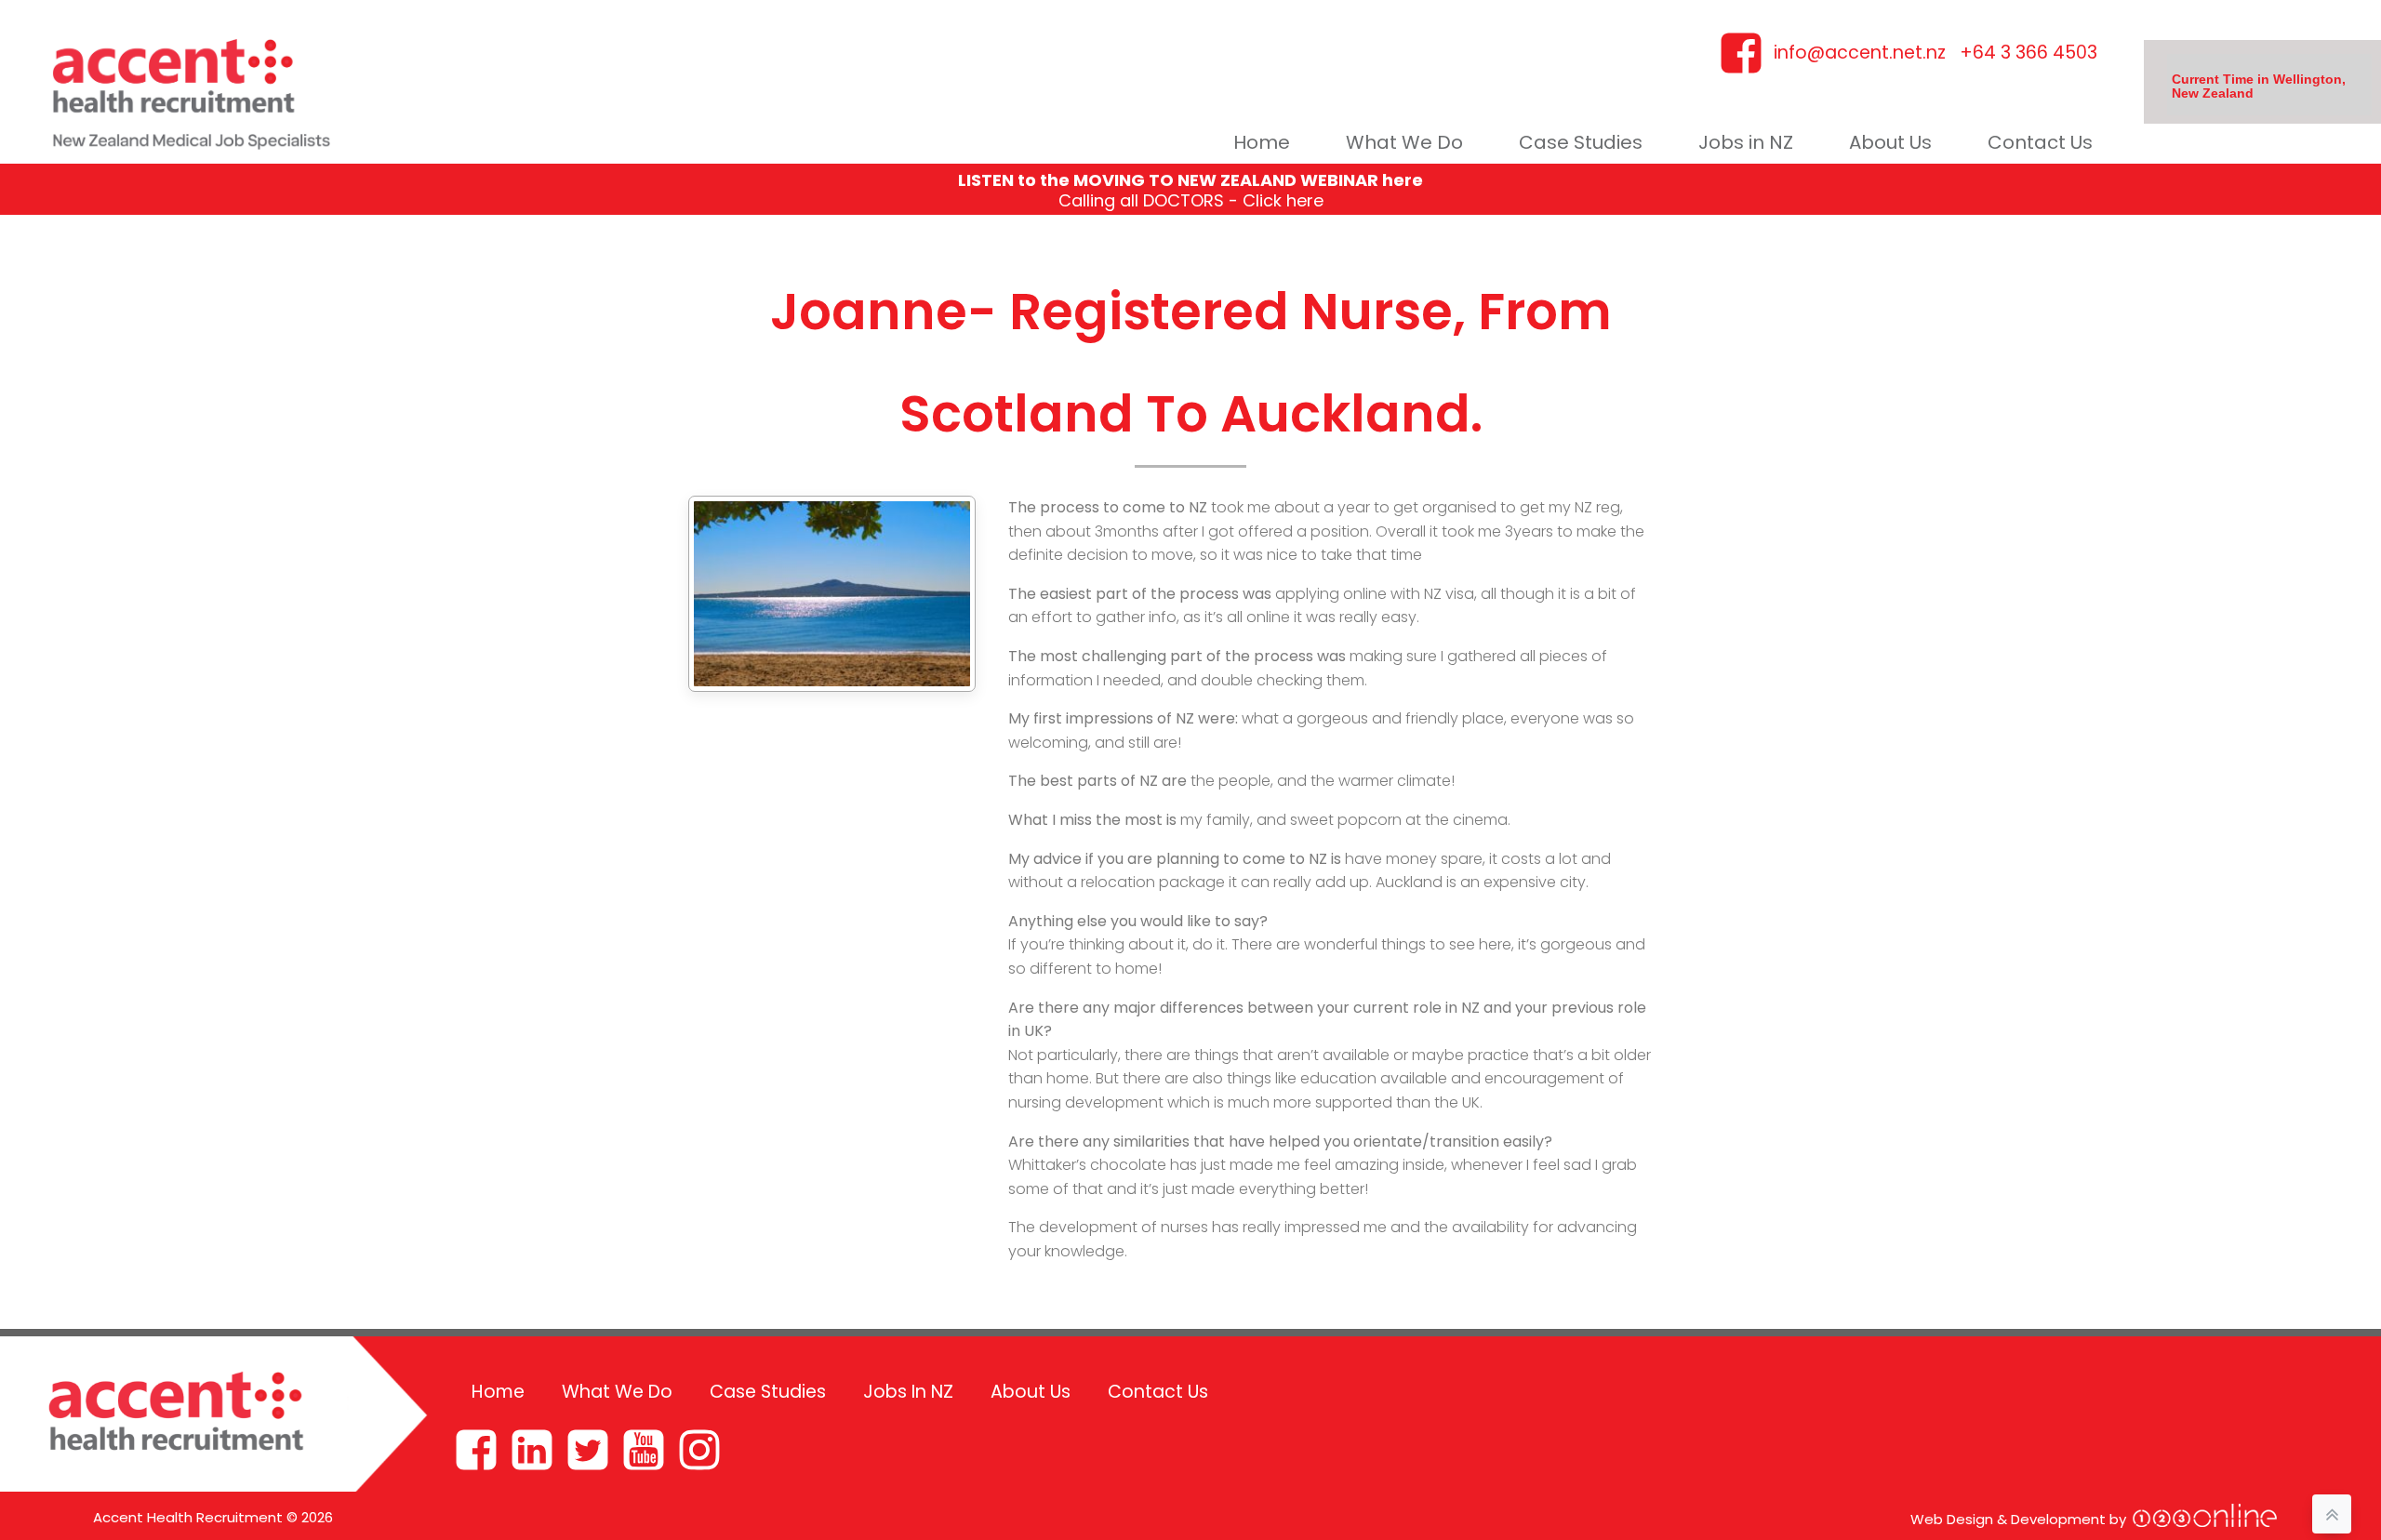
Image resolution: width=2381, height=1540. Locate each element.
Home (1262, 142)
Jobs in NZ (1746, 142)
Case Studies (1581, 142)
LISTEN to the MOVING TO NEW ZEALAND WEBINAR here (1190, 180)
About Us (1890, 142)
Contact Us (2040, 142)
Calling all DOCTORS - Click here (1191, 200)
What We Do (1404, 142)
